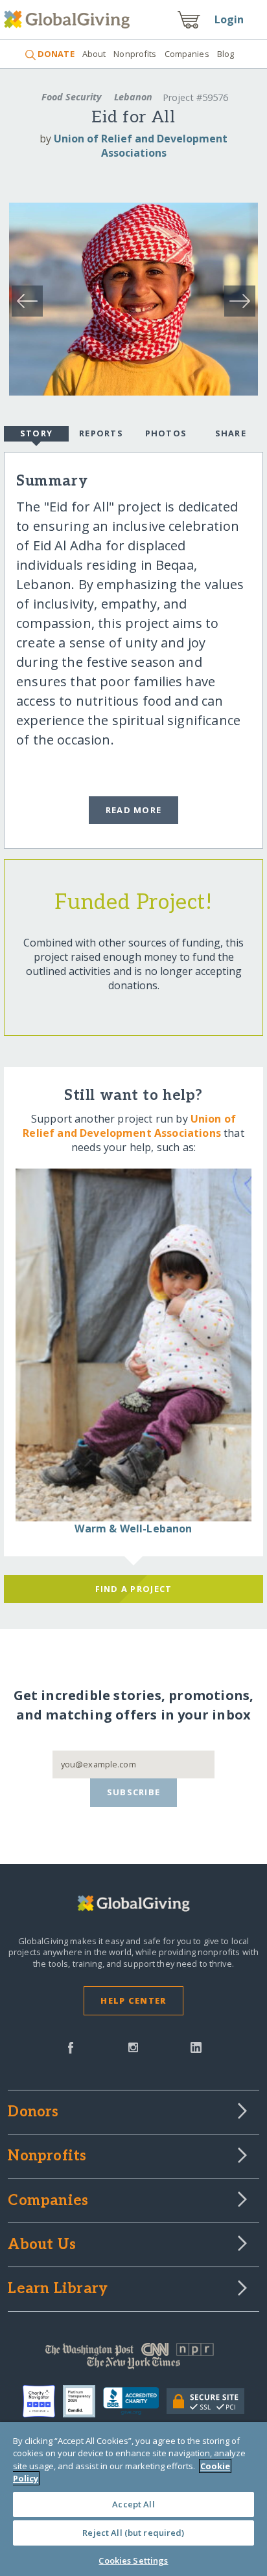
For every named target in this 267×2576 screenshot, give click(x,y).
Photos (166, 433)
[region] (133, 2499)
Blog (226, 54)
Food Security (71, 97)
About (94, 54)
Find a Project (134, 1589)
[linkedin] (196, 2046)
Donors (33, 2112)
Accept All (133, 2504)
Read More (134, 810)
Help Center (133, 2000)
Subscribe (134, 1792)
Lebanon (133, 97)
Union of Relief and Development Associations (141, 146)
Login (229, 19)
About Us (42, 2245)
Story (36, 433)
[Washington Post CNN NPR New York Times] (133, 2359)
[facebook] (71, 2046)
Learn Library (58, 2289)
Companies (187, 54)
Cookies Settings (133, 2560)
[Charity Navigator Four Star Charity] (43, 2401)
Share (231, 433)
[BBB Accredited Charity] (135, 2401)
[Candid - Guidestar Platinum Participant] (83, 2401)
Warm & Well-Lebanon (133, 1529)
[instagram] (133, 2046)
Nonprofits (135, 54)
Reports (101, 433)
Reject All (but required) (133, 2533)
